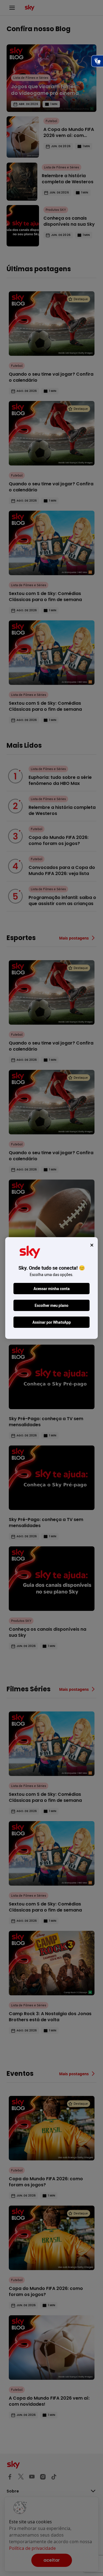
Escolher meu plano (51, 1305)
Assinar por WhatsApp (52, 1322)
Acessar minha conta (52, 1289)
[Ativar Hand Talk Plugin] (97, 61)
